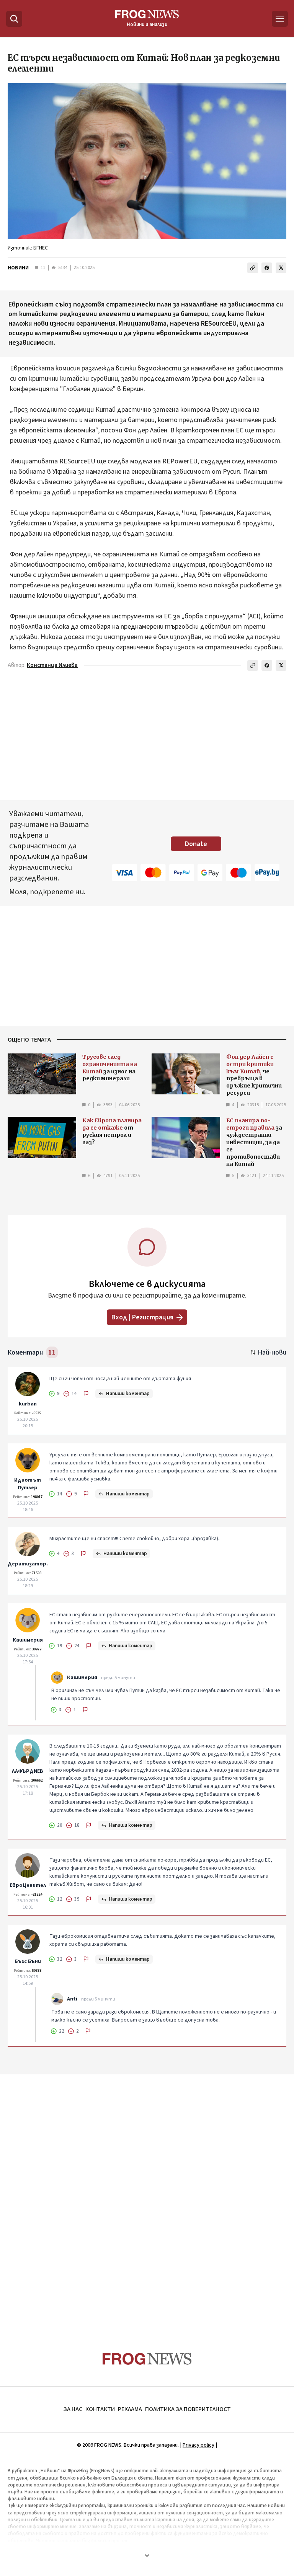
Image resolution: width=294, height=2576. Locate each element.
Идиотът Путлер (28, 1484)
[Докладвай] (86, 1394)
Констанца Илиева (52, 665)
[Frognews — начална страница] (147, 2359)
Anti (72, 1999)
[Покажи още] (147, 2555)
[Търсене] (14, 19)
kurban (28, 1404)
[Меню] (280, 19)
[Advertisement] (147, 2198)
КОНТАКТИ (100, 2409)
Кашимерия (28, 1640)
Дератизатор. (28, 1564)
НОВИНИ (18, 268)
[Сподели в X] (281, 268)
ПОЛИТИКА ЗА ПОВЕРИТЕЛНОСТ (188, 2409)
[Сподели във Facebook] (267, 268)
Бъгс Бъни (28, 1961)
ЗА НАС (73, 2409)
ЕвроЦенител (28, 1885)
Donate (196, 844)
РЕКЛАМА (130, 2409)
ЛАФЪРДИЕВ (28, 1771)
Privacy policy (198, 2445)
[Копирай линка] (253, 268)
